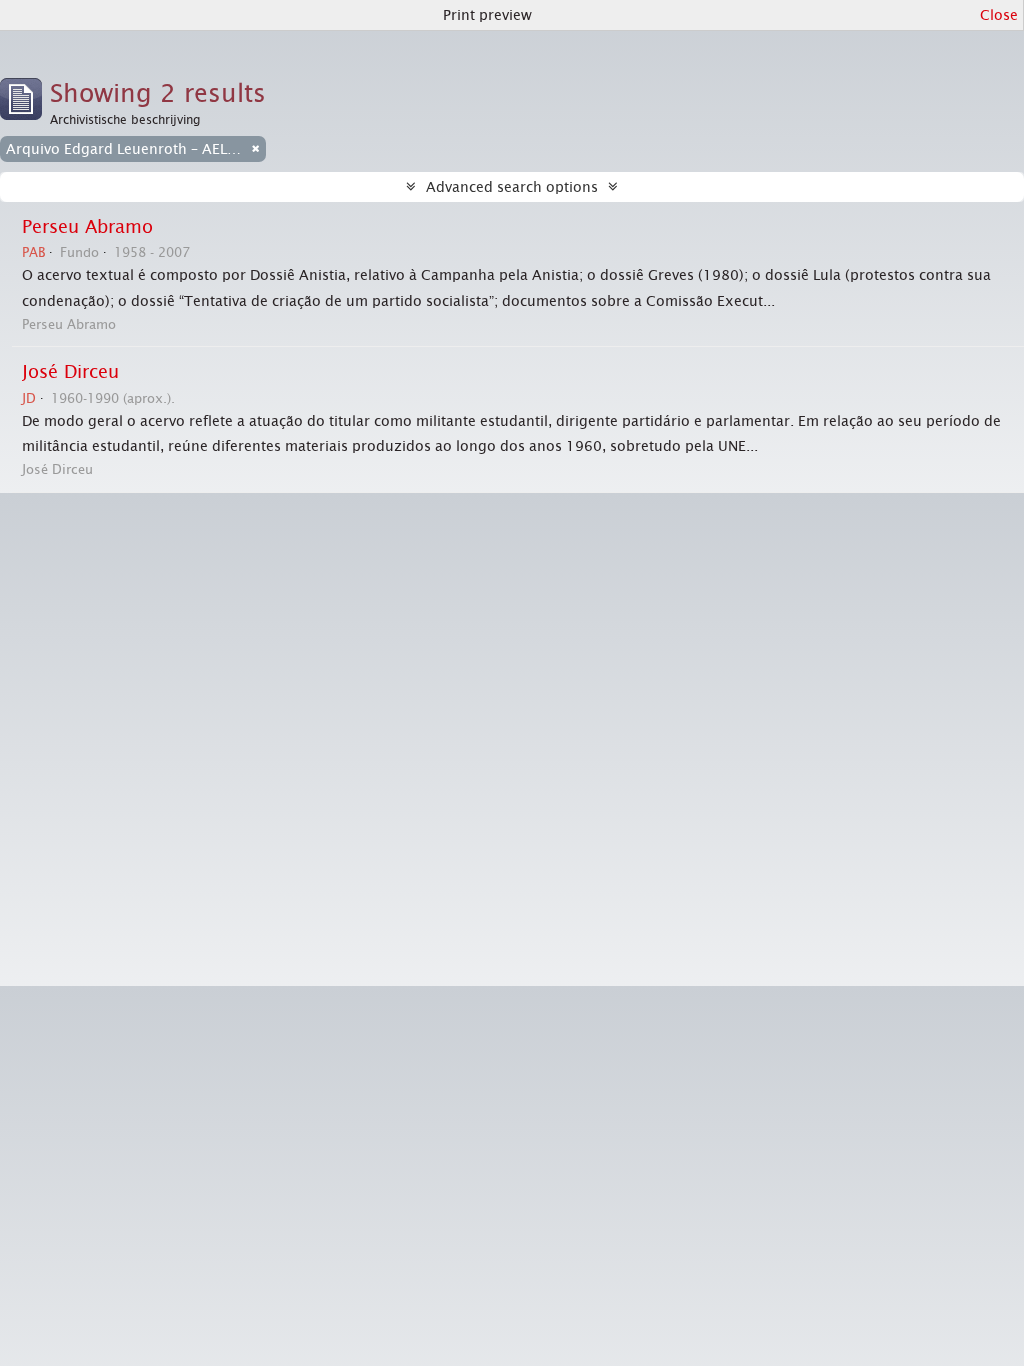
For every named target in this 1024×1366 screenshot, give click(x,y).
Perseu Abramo (87, 227)
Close (999, 15)
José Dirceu (70, 372)
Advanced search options (512, 187)
